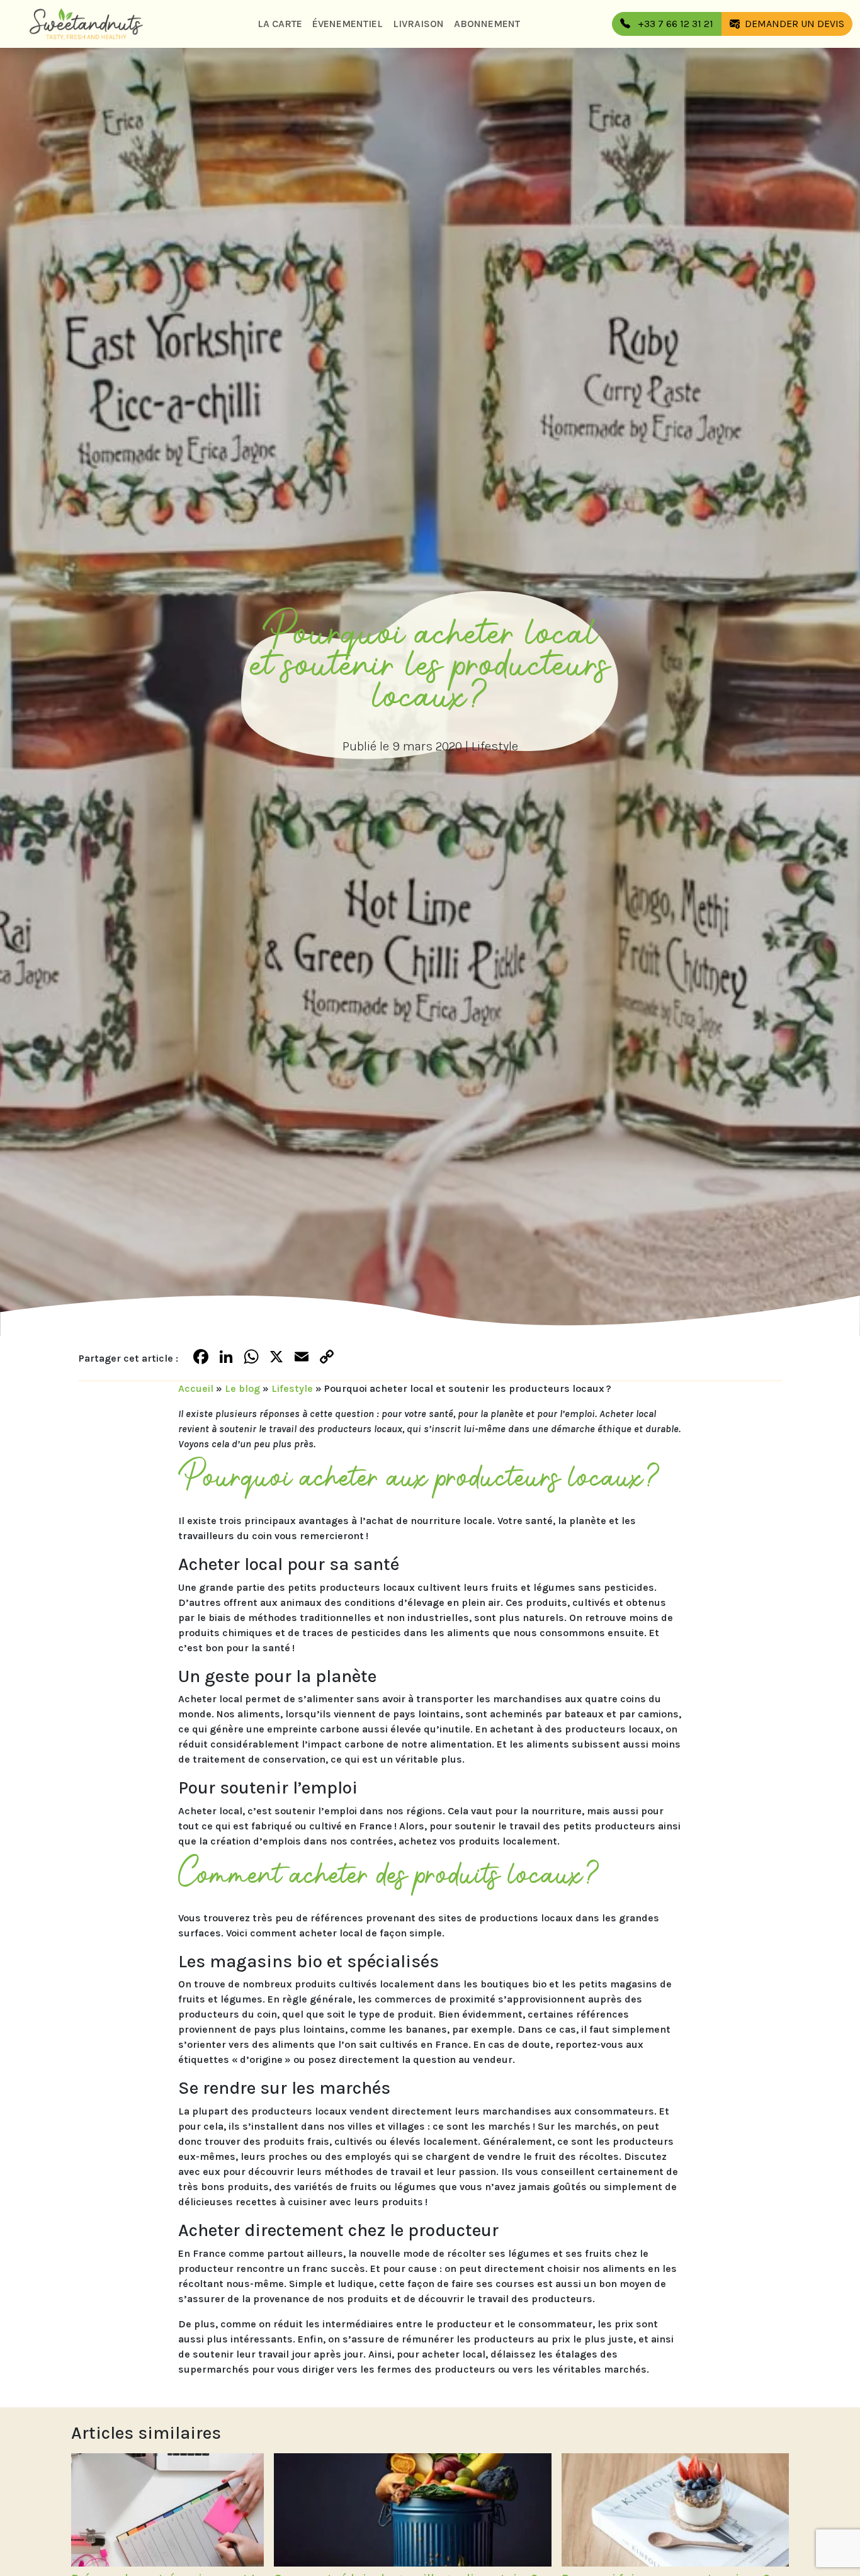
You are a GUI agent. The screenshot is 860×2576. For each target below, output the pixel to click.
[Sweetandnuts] (86, 24)
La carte (280, 24)
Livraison (418, 24)
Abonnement (487, 24)
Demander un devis (795, 24)
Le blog (242, 1388)
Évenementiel (348, 24)
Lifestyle (495, 746)
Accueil (196, 1388)
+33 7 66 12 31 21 (674, 24)
